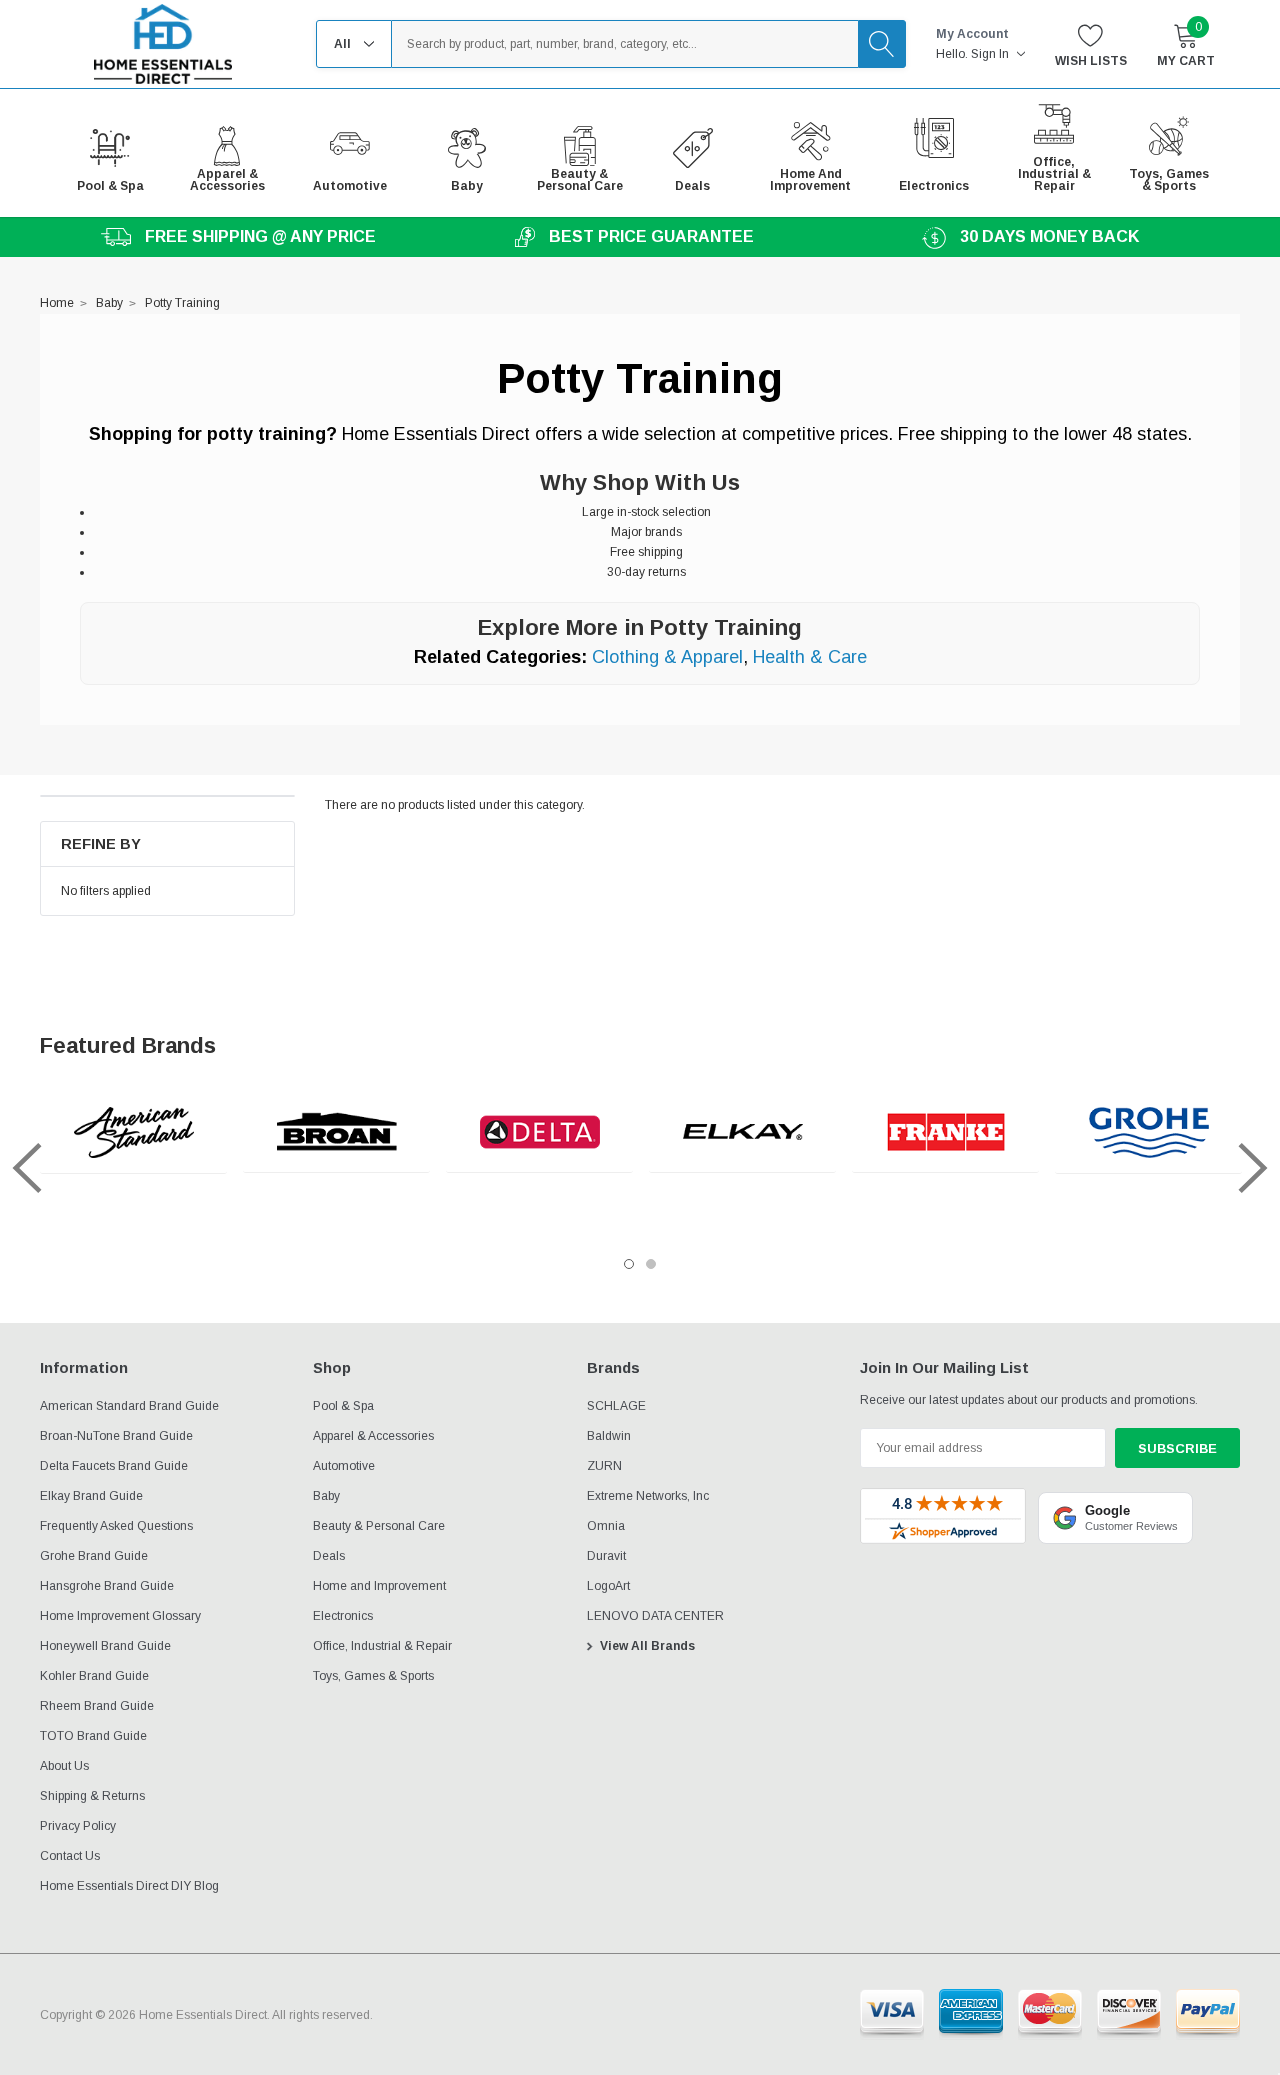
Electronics (343, 1616)
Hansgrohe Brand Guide (107, 1586)
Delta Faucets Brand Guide (114, 1466)
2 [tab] (651, 1264)
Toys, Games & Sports (373, 1676)
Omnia (606, 1526)
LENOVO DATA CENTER (655, 1616)
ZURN (604, 1466)
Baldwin (609, 1436)
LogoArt (608, 1586)
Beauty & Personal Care (379, 1526)
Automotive (344, 1466)
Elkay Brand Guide (91, 1496)
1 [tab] (629, 1264)
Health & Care (810, 657)
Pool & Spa (343, 1406)
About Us (64, 1766)
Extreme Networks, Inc (648, 1496)
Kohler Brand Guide (94, 1676)
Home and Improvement (379, 1586)
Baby (326, 1496)
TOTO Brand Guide (93, 1736)
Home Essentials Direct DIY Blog (129, 1886)
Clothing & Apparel (667, 657)
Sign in (991, 54)
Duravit (606, 1556)
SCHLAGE (616, 1406)
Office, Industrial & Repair (382, 1646)
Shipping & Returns (92, 1796)
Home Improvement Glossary (120, 1616)
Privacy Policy (78, 1826)
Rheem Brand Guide (97, 1706)
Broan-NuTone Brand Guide (116, 1436)
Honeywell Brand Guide (105, 1646)
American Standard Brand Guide (129, 1406)
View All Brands (647, 1646)
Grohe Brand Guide (94, 1556)
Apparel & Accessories (373, 1436)
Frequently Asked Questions (116, 1526)
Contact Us (70, 1856)
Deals (329, 1556)
